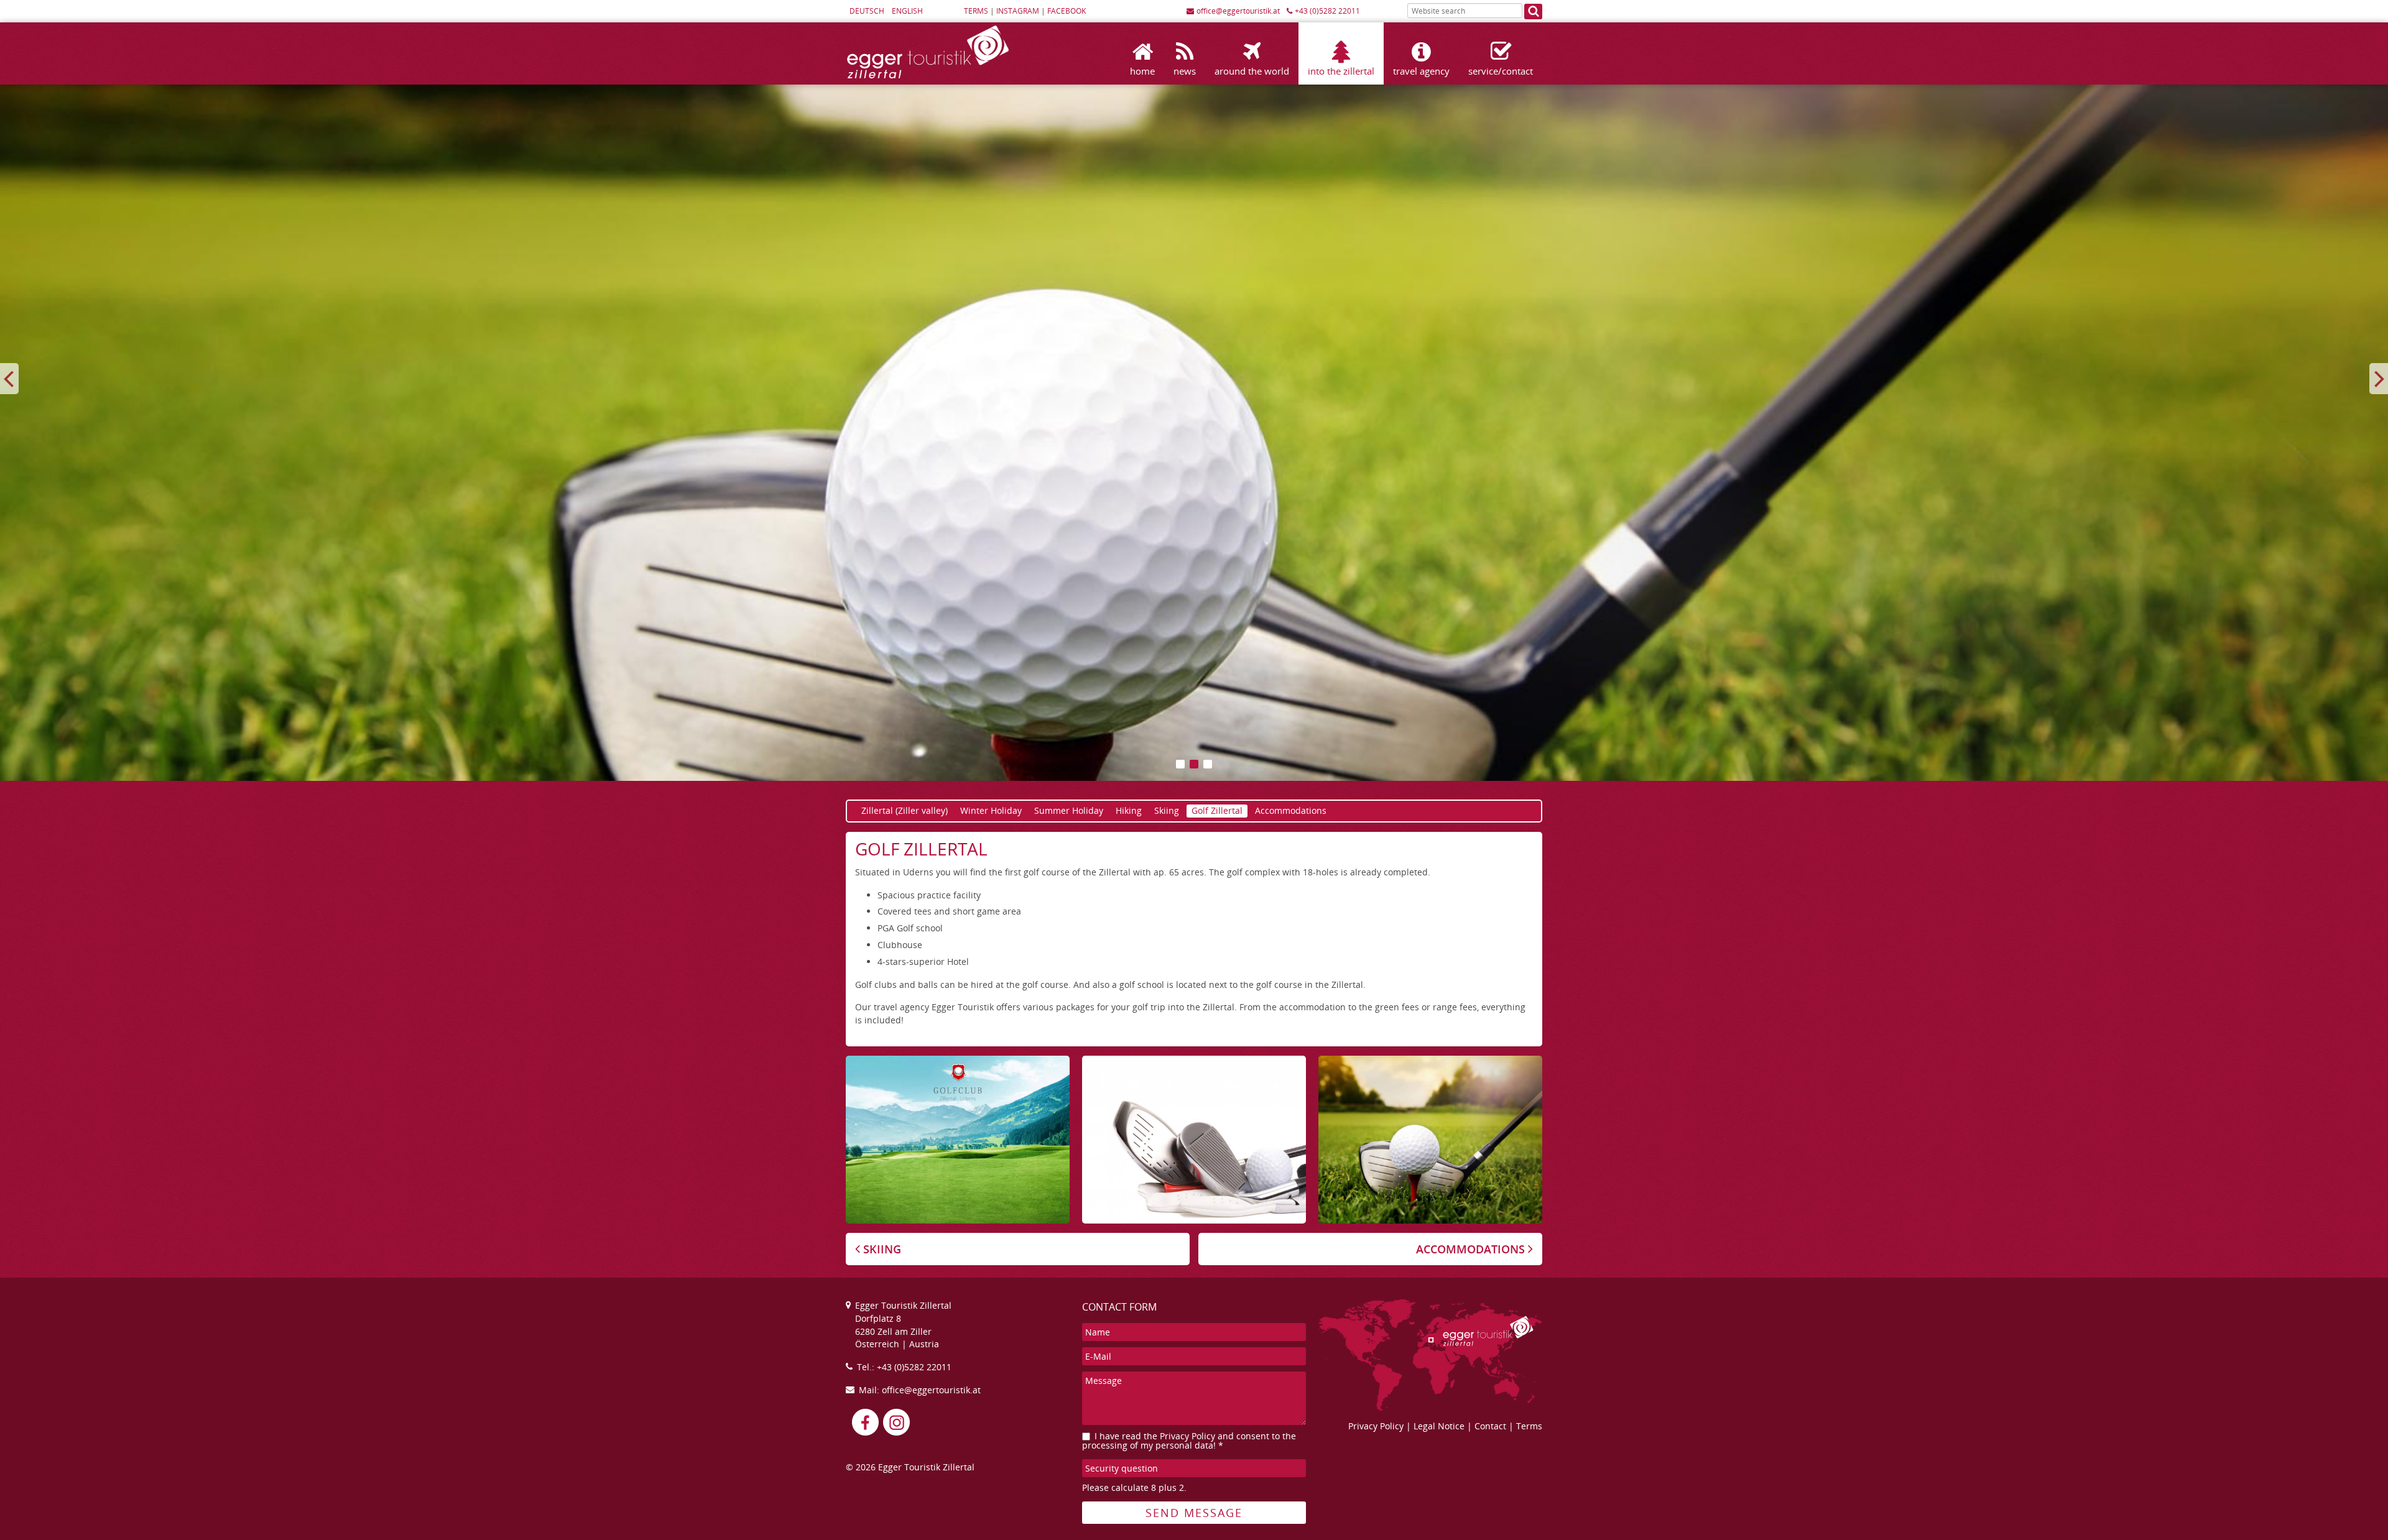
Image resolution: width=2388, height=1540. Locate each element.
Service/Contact (1501, 71)
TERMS (976, 11)
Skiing (1167, 810)
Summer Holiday (1069, 810)
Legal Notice (1439, 1426)
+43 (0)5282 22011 (1327, 11)
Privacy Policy (1187, 1436)
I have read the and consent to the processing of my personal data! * (1189, 1441)
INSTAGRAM (1018, 11)
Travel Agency (1421, 71)
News (1185, 71)
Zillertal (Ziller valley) (905, 810)
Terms (1529, 1426)
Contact (1490, 1426)
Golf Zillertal (1217, 810)
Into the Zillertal (1341, 71)
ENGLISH (907, 11)
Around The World (1252, 71)
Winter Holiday (991, 810)
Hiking (1129, 810)
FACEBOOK (1067, 11)
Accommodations (1291, 810)
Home (1142, 71)
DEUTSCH (867, 11)
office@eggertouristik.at (1238, 11)
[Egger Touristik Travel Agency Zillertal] (928, 78)
